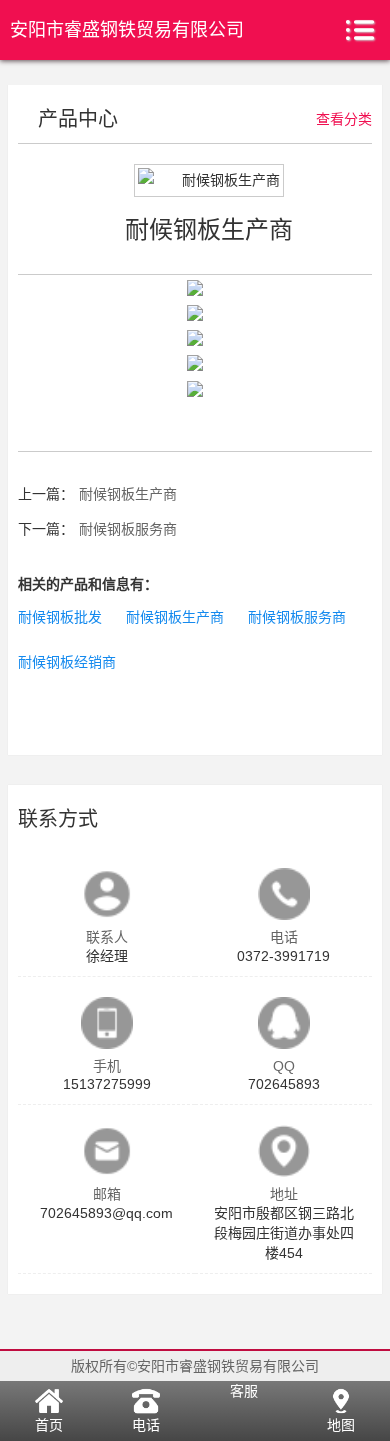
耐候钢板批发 (60, 617)
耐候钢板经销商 (67, 662)
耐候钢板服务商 (128, 529)
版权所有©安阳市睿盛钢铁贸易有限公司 (195, 1366)
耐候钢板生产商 (128, 494)
